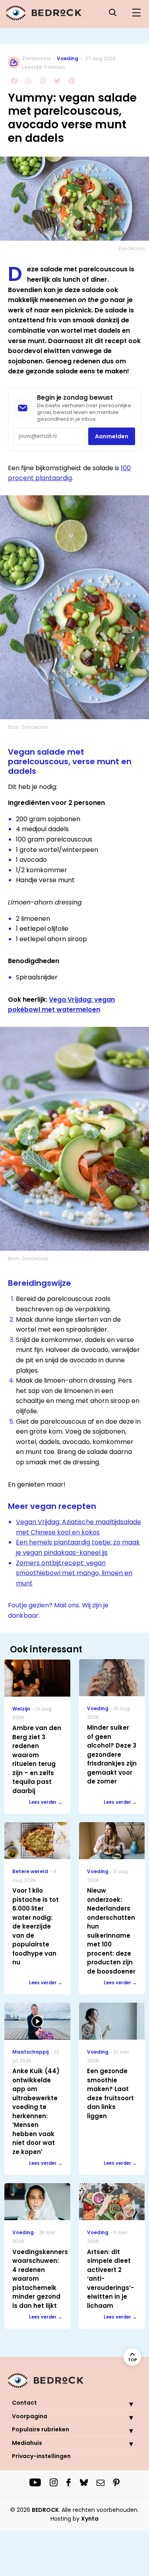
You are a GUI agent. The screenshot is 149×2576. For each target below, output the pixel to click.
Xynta (90, 2519)
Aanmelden (112, 436)
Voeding (68, 58)
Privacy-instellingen (41, 2456)
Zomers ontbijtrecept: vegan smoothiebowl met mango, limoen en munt (74, 1573)
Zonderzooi (36, 58)
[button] (125, 2404)
